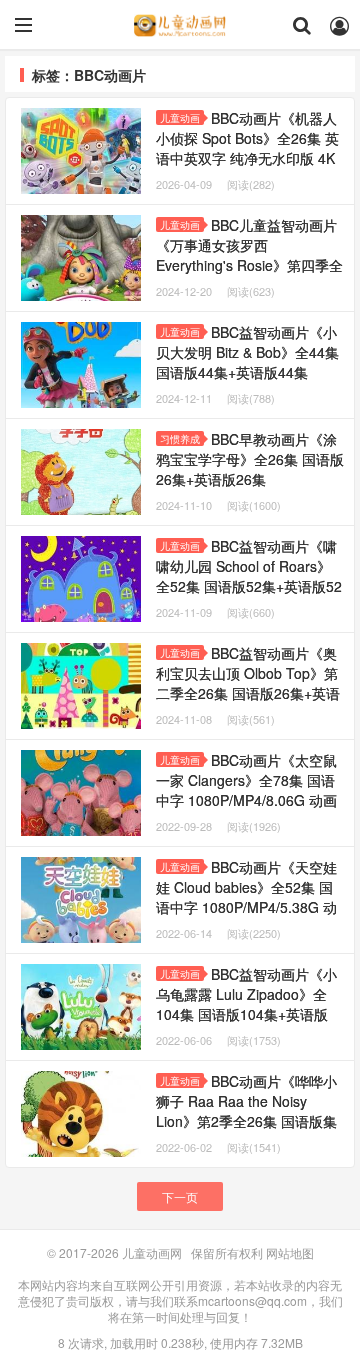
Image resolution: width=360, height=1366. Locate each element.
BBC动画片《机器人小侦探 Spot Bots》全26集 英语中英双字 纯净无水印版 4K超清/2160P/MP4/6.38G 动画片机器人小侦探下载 (247, 158)
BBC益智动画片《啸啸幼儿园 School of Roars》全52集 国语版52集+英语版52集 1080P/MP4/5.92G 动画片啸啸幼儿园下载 (249, 586)
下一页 (180, 1196)
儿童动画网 (180, 25)
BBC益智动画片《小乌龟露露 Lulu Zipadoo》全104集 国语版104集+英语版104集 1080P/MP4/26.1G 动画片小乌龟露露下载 (246, 1014)
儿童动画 (180, 118)
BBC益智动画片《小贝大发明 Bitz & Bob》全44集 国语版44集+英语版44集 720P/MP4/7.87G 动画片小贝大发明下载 (247, 372)
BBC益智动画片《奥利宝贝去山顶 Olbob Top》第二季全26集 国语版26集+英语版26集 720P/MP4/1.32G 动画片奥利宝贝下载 (248, 693)
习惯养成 (180, 439)
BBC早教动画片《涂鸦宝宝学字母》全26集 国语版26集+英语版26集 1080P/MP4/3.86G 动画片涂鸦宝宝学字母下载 (250, 479)
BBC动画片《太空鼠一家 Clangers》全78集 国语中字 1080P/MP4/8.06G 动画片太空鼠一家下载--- (247, 800)
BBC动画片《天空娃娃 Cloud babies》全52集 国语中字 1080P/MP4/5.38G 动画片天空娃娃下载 (246, 897)
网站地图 (290, 1252)
